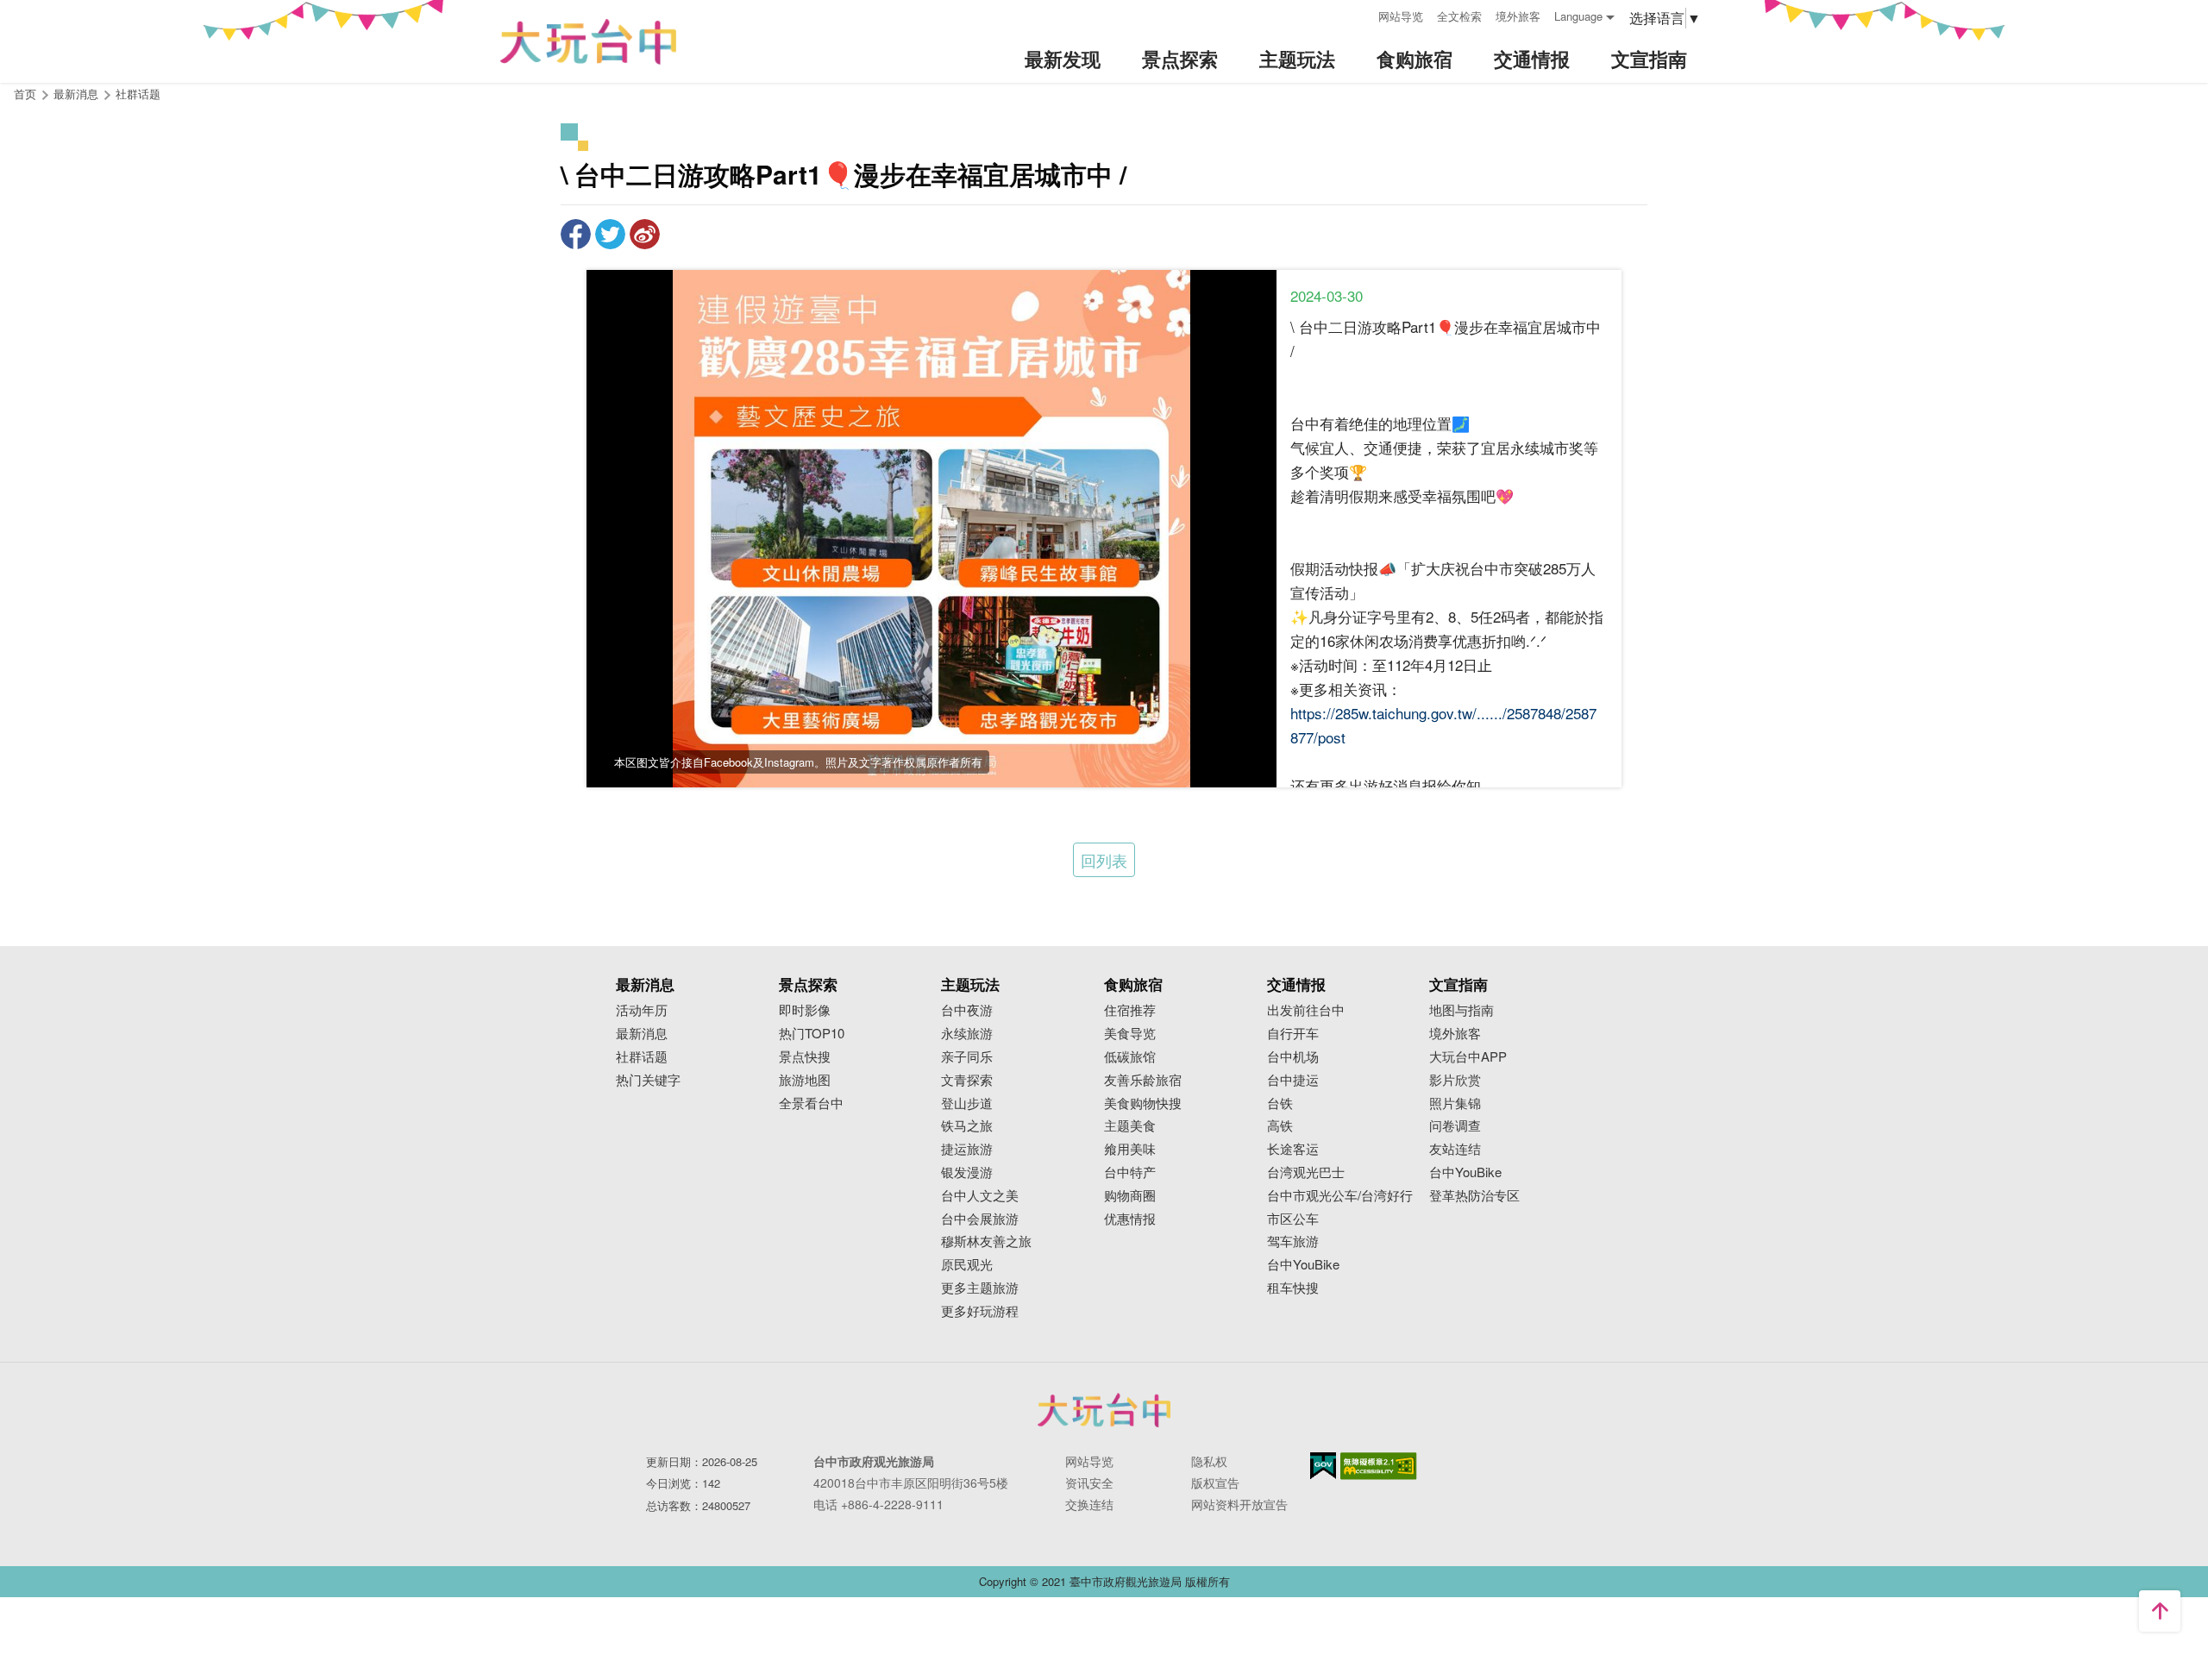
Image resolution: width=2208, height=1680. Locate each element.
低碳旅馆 (1130, 1057)
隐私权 (1209, 1461)
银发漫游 (967, 1172)
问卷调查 (1455, 1126)
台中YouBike (1303, 1265)
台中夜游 (967, 1010)
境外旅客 (1518, 16)
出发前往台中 (1306, 1010)
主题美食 (1130, 1126)
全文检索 (1459, 16)
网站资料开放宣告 (1239, 1504)
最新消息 (642, 1034)
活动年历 (642, 1010)
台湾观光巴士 (1306, 1172)
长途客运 (1293, 1149)
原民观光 (967, 1265)
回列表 (1104, 860)
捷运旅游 (967, 1149)
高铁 (1280, 1126)
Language (1578, 16)
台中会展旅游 (980, 1219)
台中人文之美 (980, 1196)
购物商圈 (1130, 1196)
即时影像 (805, 1010)
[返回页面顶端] (2160, 1611)
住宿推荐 (1130, 1010)
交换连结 (1089, 1504)
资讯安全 (1089, 1483)
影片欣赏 (1455, 1080)
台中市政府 (1104, 1410)
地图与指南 (1462, 1010)
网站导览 (1401, 16)
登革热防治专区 (1474, 1196)
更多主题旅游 (980, 1288)
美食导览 (1130, 1034)
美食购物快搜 (1143, 1103)
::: (1359, 14)
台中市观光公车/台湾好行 (1340, 1196)
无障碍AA (1379, 1466)
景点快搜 (805, 1057)
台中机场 (1293, 1057)
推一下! (610, 234)
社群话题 (138, 94)
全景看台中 (811, 1103)
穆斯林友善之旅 (986, 1241)
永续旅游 (967, 1034)
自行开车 (1293, 1034)
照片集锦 (1455, 1103)
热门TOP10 (812, 1034)
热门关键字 (648, 1080)
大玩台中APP (1468, 1057)
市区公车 (1293, 1219)
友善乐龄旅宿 (1143, 1080)
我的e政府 (1323, 1466)
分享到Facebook (576, 234)
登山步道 (967, 1103)
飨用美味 (1130, 1149)
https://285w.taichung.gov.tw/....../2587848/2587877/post (1443, 725)
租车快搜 (1293, 1288)
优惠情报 (1130, 1219)
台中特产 (1130, 1172)
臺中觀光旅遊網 (588, 42)
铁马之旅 (967, 1126)
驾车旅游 (1293, 1241)
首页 (25, 94)
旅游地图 (805, 1080)
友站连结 (1455, 1149)
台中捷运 (1293, 1080)
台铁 (1280, 1103)
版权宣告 (1215, 1483)
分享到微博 (645, 234)
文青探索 (967, 1080)
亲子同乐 (967, 1057)
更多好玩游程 (980, 1311)
